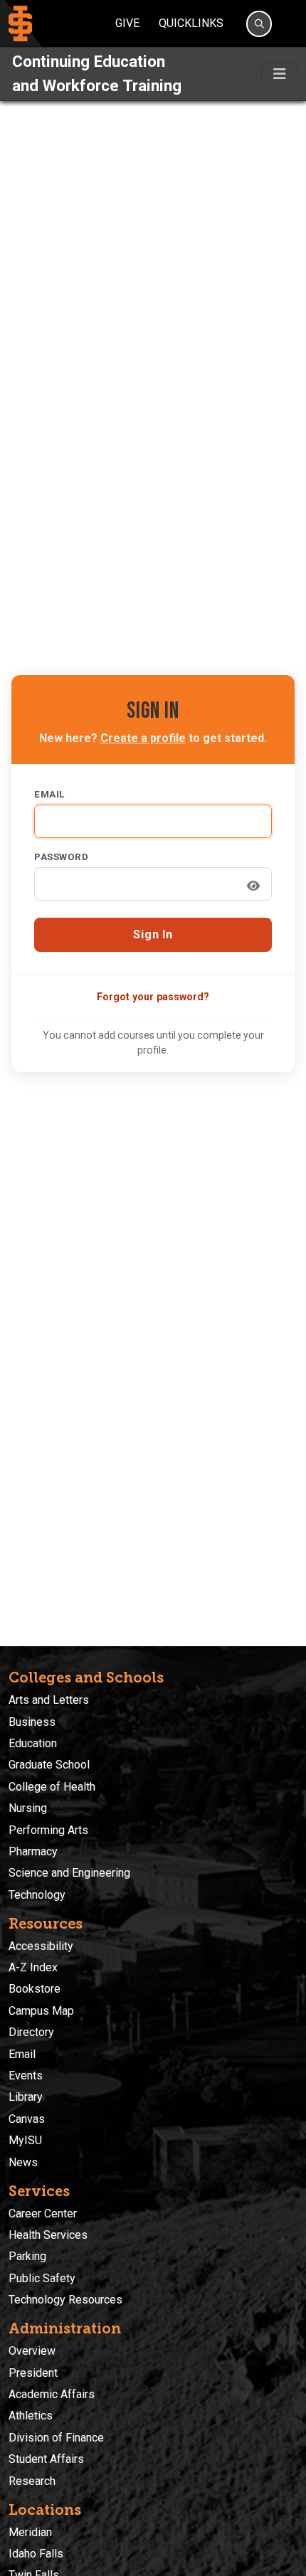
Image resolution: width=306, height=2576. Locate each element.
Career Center (43, 2214)
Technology (37, 1895)
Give (127, 23)
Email (49, 794)
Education (33, 1743)
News (23, 2162)
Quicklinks (191, 23)
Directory (31, 2032)
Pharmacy (33, 1851)
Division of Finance (56, 2438)
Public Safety (42, 2278)
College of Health (52, 1787)
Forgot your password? (153, 997)
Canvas (27, 2119)
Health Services (48, 2235)
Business (32, 1722)
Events (26, 2076)
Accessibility (41, 1946)
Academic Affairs (52, 2394)
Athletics (31, 2416)
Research (32, 2481)
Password (61, 857)
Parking (27, 2256)
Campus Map (41, 2011)
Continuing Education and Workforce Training (97, 73)
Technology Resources (65, 2300)
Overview (32, 2351)
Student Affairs (46, 2459)
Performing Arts (48, 1830)
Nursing (28, 1808)
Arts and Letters (49, 1700)
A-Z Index (33, 1967)
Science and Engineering (69, 1873)
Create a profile (143, 738)
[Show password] (253, 886)
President (33, 2373)
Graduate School (49, 1765)
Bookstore (35, 1989)
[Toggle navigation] (279, 74)
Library (26, 2097)
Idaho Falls (36, 2554)
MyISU (25, 2140)
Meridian (30, 2532)
